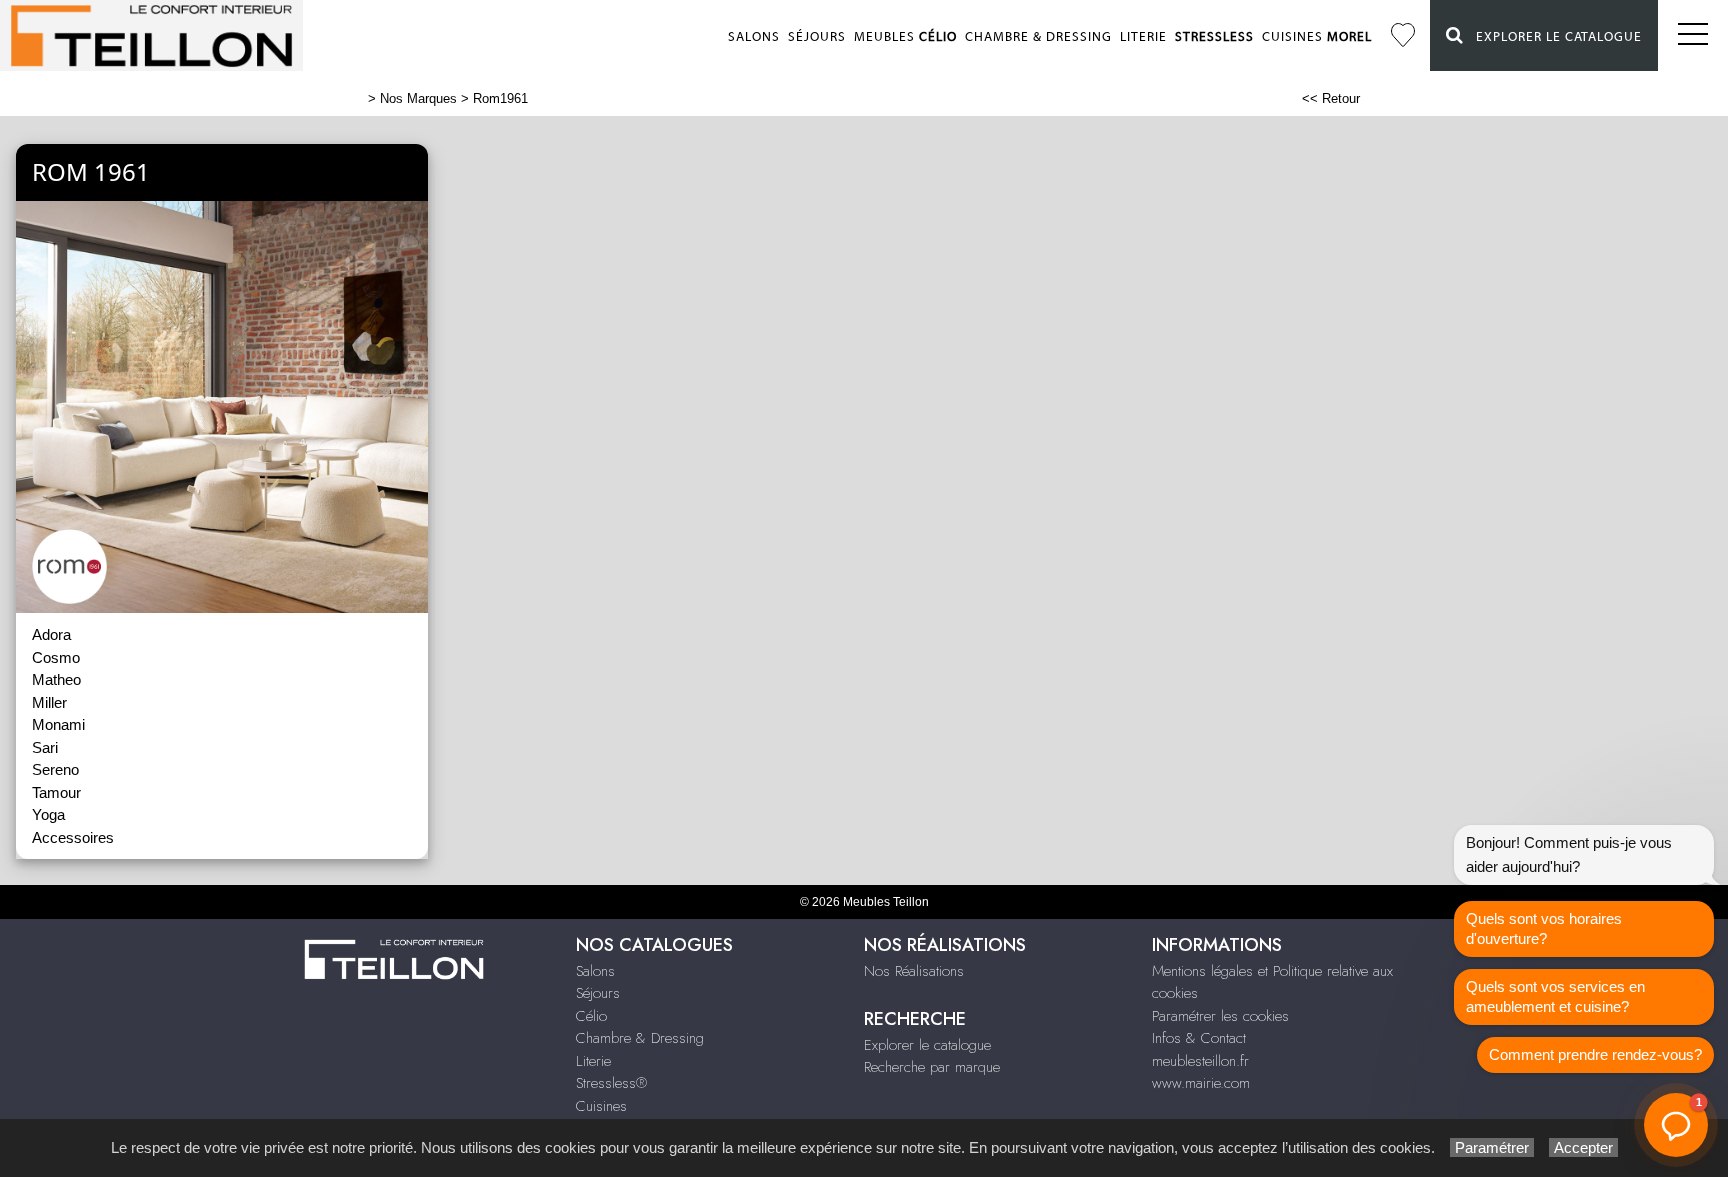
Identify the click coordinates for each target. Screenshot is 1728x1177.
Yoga (48, 814)
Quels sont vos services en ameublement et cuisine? (1555, 996)
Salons (754, 36)
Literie (1143, 36)
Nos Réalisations (914, 971)
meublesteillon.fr (1200, 1061)
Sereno (55, 769)
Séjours (817, 36)
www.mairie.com (1201, 1083)
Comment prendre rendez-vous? (1595, 1054)
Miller (49, 702)
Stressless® (611, 1083)
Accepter (1583, 1147)
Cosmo (56, 657)
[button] (1676, 1125)
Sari (45, 747)
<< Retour (1331, 98)
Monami (58, 724)
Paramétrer (1492, 1147)
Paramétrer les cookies (1220, 1016)
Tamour (56, 792)
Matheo (56, 679)
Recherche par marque (932, 1067)
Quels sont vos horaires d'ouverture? (1544, 928)
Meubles (905, 36)
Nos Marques (418, 98)
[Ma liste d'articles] (1403, 35)
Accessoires (73, 837)
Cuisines (1317, 36)
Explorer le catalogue (1553, 36)
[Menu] (1693, 35)
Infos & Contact (1199, 1038)
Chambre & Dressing (1038, 36)
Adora (51, 634)
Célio (591, 1016)
